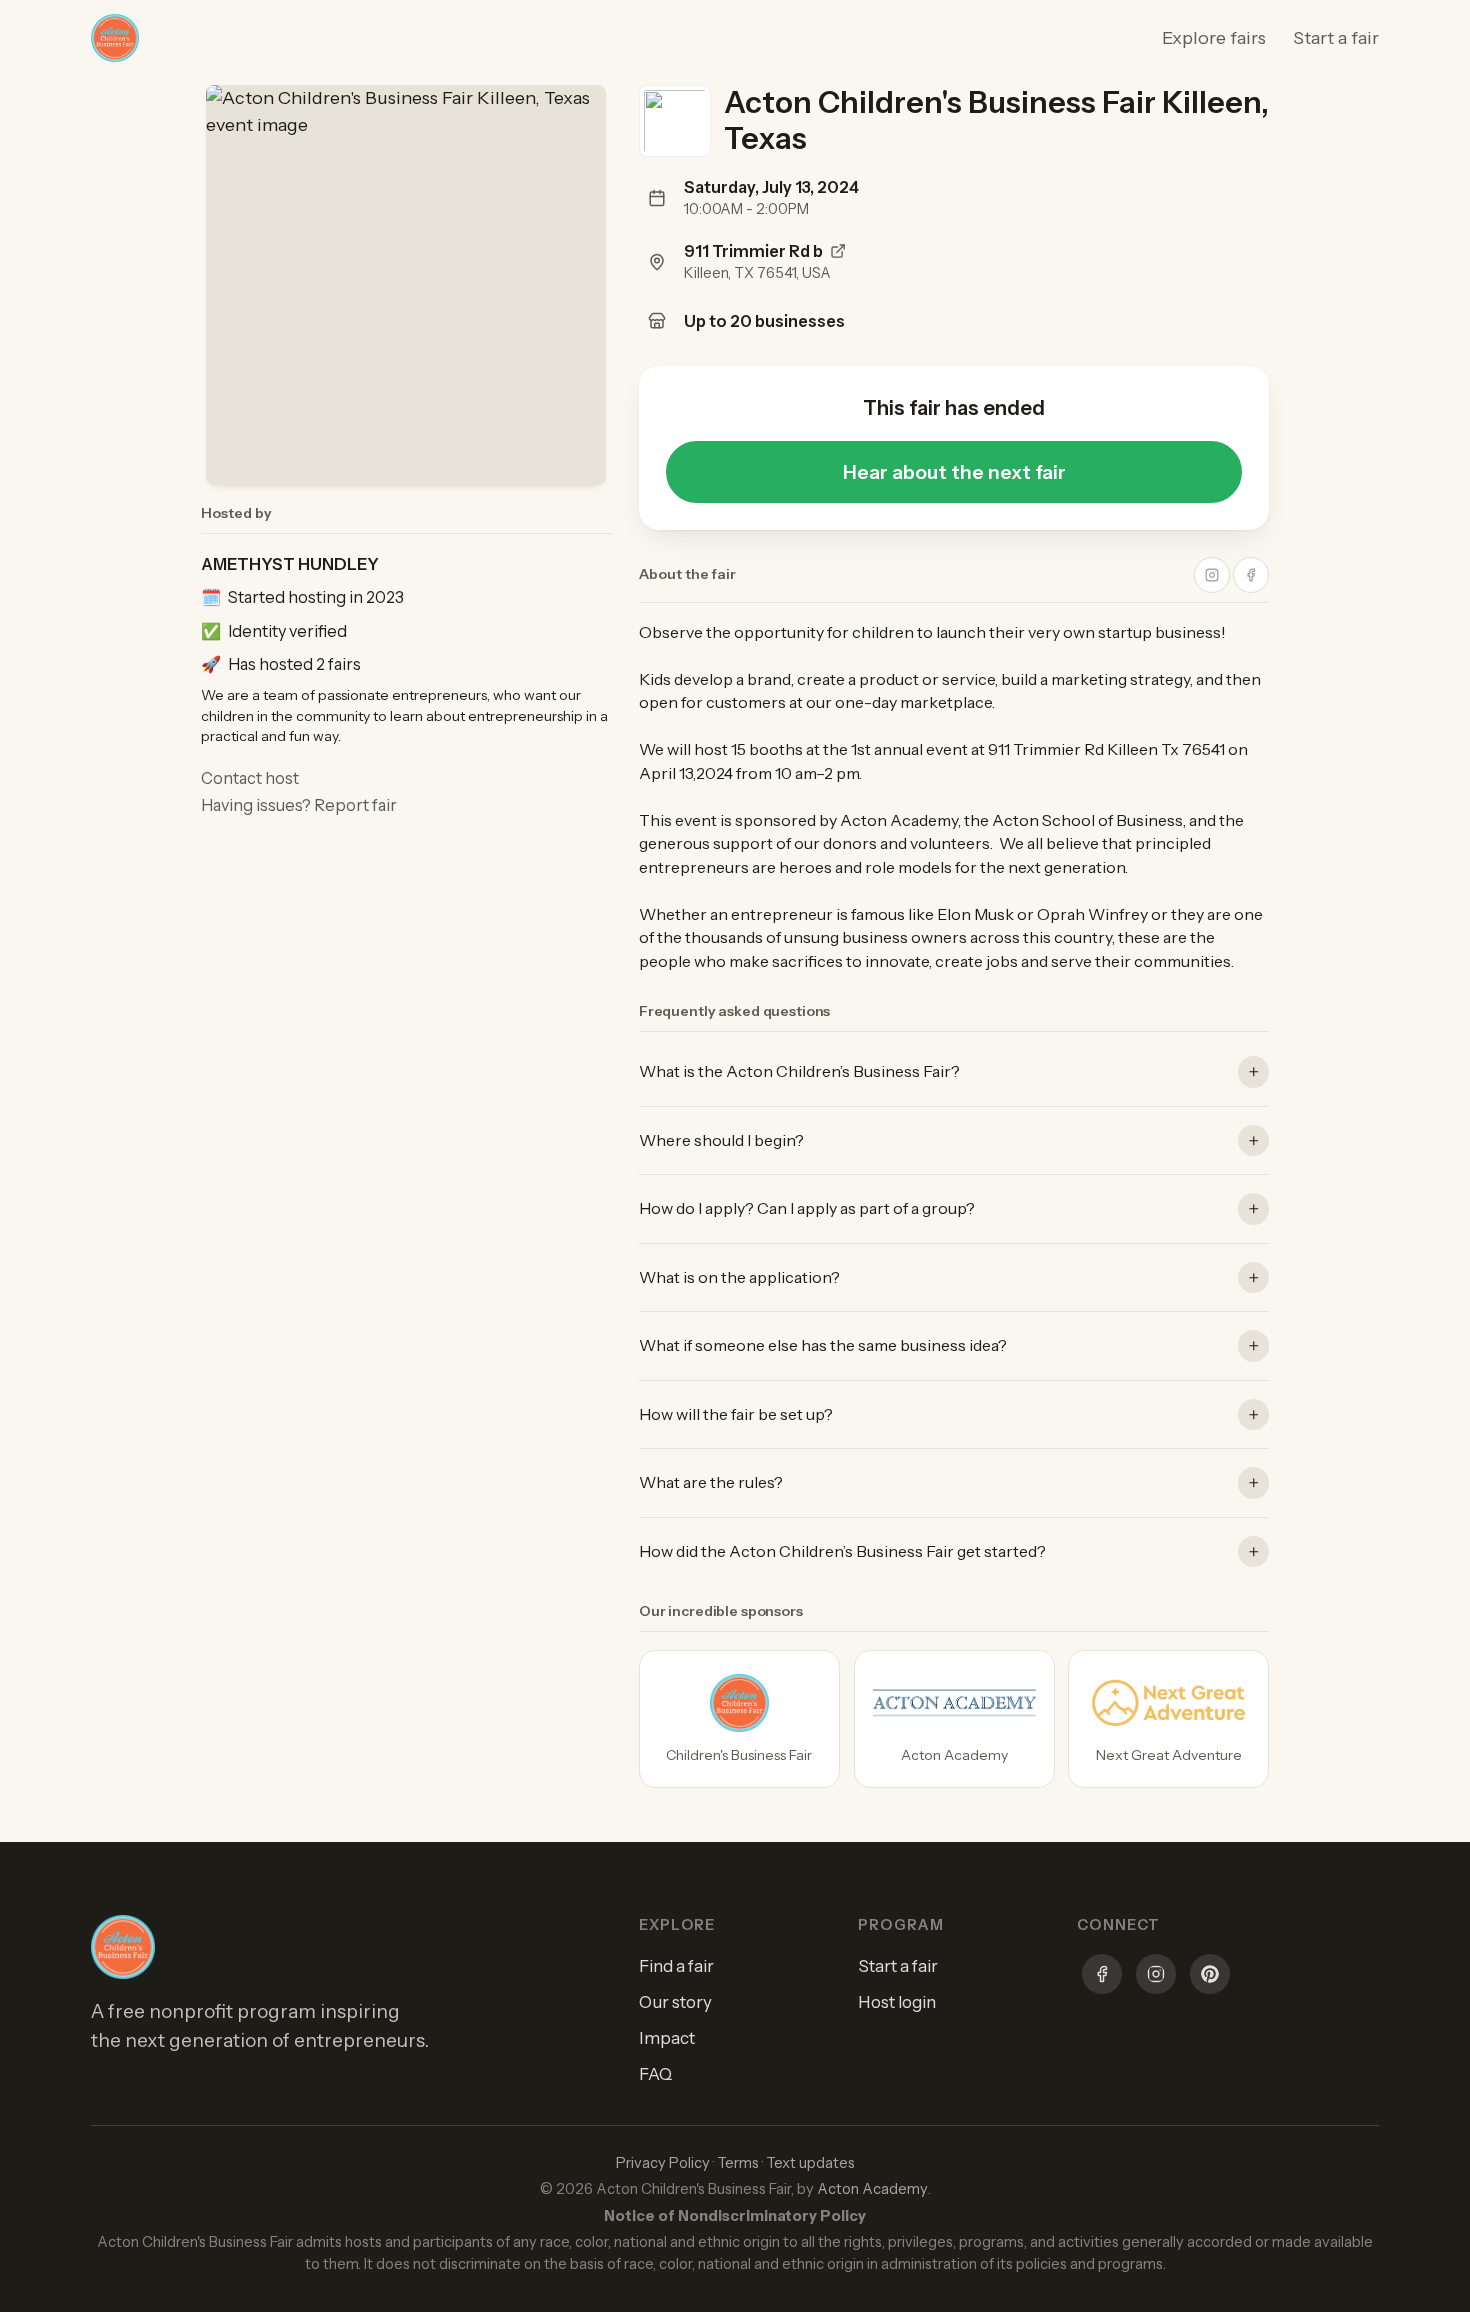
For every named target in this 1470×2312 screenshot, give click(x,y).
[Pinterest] (1210, 1977)
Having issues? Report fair (299, 805)
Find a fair (676, 1966)
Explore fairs (1214, 38)
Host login (897, 2002)
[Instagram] (1156, 1977)
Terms (738, 2163)
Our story (675, 2002)
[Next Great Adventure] (1168, 1719)
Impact (667, 2038)
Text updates (810, 2163)
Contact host (250, 778)
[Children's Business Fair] (739, 1719)
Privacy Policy (663, 2163)
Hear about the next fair (954, 472)
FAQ (655, 2074)
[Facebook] (1102, 1977)
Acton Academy (872, 2189)
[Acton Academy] (954, 1719)
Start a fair (1336, 38)
